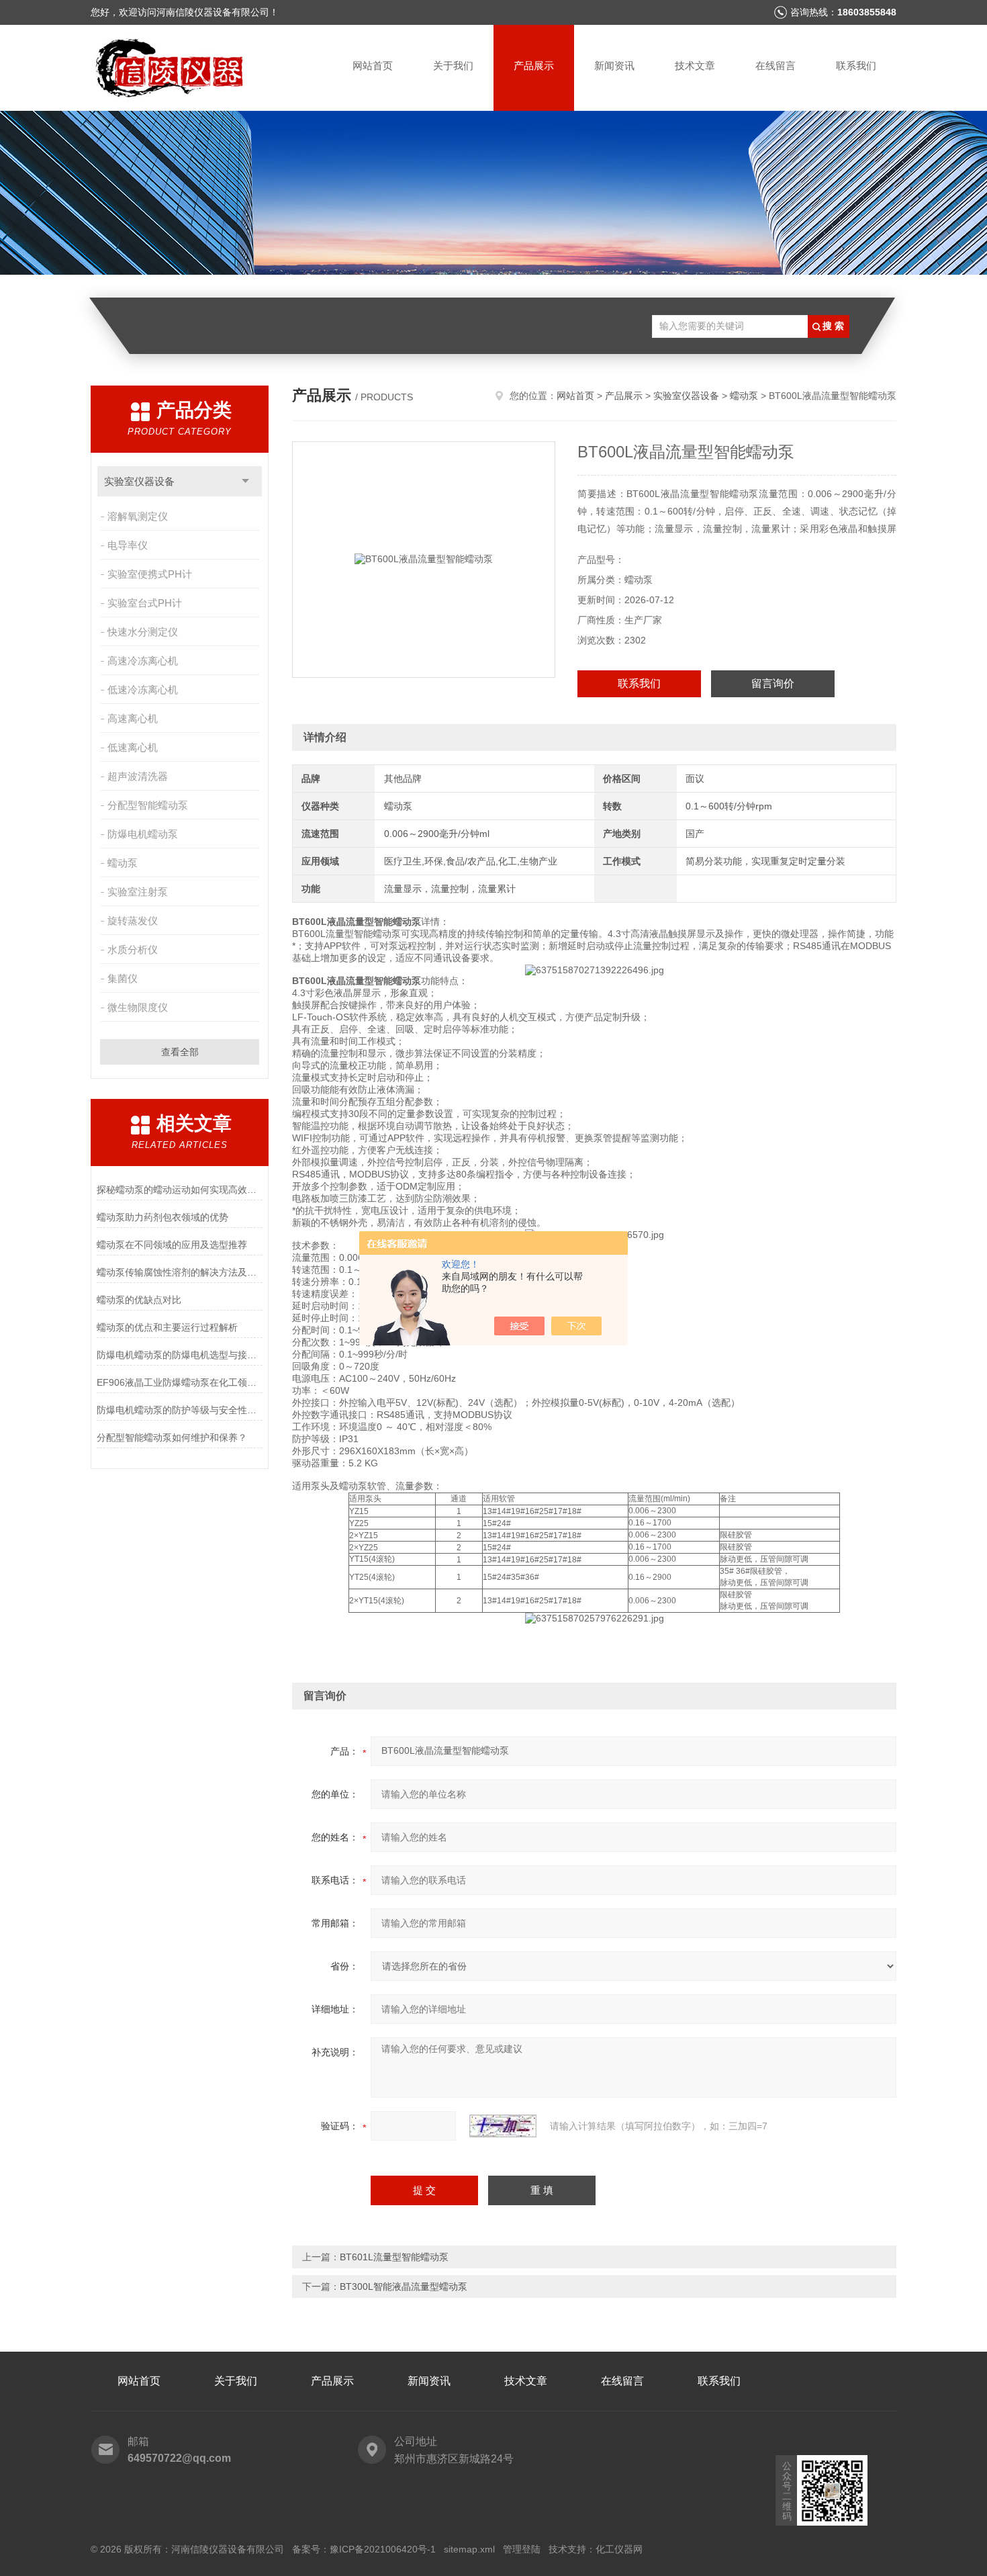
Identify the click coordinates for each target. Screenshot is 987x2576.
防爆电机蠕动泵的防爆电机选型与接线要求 (180, 1355)
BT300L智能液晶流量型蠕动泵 (404, 2286)
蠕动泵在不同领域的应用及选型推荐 (172, 1245)
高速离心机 (133, 718)
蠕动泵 (123, 863)
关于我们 (453, 65)
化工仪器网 (619, 2549)
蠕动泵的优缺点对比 (139, 1300)
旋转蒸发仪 (133, 921)
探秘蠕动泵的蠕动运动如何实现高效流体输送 (180, 1190)
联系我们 (856, 65)
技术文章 (695, 65)
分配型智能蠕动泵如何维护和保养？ (172, 1437)
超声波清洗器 (138, 776)
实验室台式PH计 (145, 603)
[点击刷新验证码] (503, 2126)
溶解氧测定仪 (138, 516)
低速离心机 (133, 747)
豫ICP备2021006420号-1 (383, 2549)
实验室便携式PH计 (150, 574)
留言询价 (773, 683)
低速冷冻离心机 (143, 690)
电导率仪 (128, 545)
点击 (245, 481)
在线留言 (775, 65)
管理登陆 (522, 2549)
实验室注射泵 (138, 892)
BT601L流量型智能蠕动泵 (394, 2257)
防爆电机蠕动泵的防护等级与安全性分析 (180, 1410)
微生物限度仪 (138, 1007)
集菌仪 (123, 978)
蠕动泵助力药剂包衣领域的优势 (162, 1217)
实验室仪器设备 (139, 481)
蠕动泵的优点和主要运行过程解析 (167, 1327)
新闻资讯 (614, 65)
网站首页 (373, 65)
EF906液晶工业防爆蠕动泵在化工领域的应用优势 (180, 1382)
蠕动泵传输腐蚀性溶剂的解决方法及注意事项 (180, 1272)
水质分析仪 (133, 949)
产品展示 (534, 65)
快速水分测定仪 (143, 632)
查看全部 (180, 1052)
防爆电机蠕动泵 (143, 834)
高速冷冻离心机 (143, 661)
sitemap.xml (469, 2549)
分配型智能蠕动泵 (148, 805)
